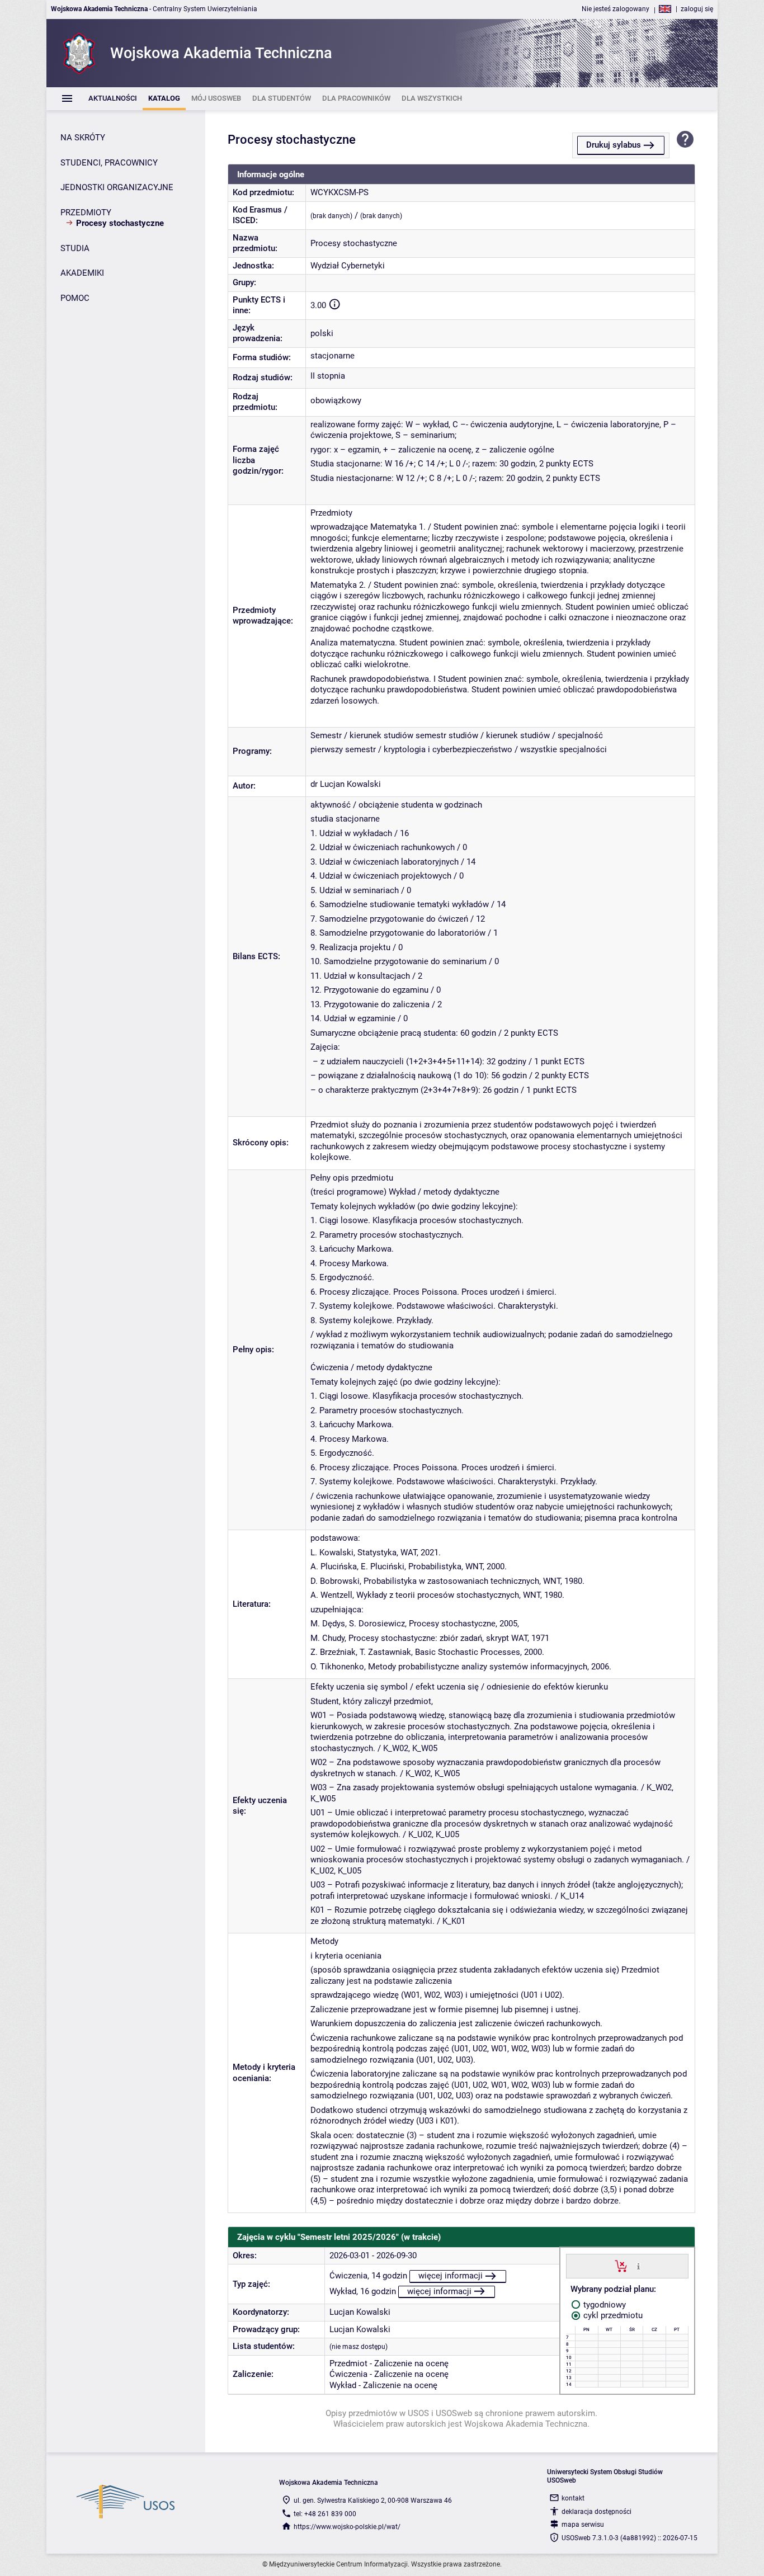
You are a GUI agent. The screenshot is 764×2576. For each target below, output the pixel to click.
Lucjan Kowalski (360, 2312)
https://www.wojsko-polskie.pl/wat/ (347, 2527)
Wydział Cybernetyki (348, 266)
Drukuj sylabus (614, 145)
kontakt (573, 2498)
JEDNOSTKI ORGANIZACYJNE (117, 187)
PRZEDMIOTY (86, 213)
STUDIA (75, 248)
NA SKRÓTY (83, 138)
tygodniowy (603, 2305)
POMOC (75, 298)
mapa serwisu (583, 2525)
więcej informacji (451, 2276)
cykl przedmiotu (612, 2315)
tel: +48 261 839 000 (325, 2514)
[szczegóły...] (638, 2266)
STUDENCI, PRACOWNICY (109, 163)
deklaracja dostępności (596, 2512)
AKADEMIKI (82, 273)
